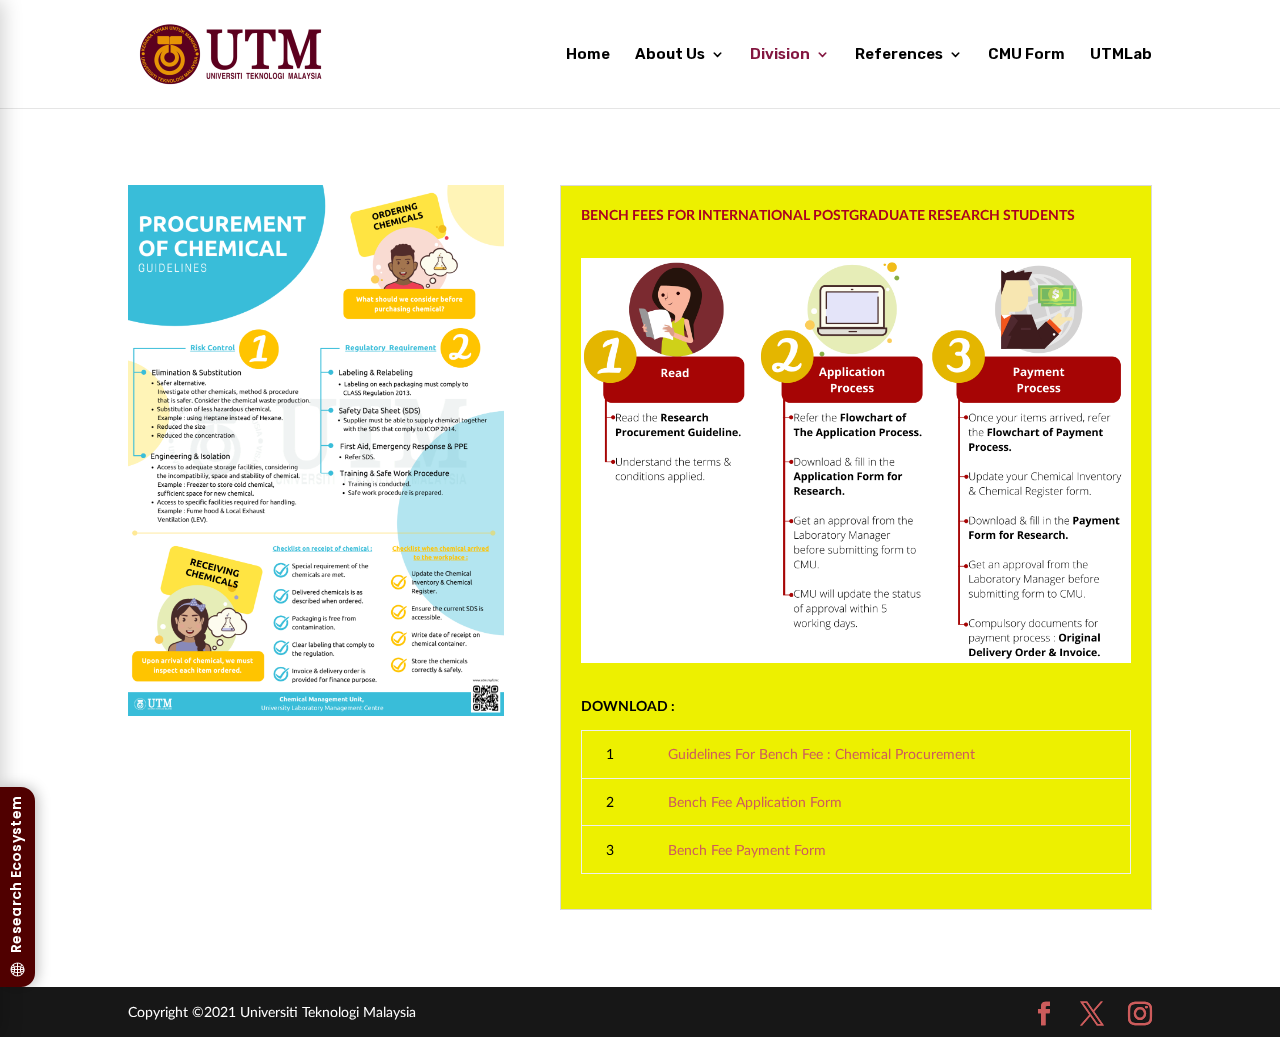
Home (588, 55)
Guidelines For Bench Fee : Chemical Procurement (821, 753)
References (899, 55)
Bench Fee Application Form (755, 801)
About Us (670, 55)
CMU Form (1026, 55)
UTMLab (1121, 55)
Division (780, 55)
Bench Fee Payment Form (747, 849)
